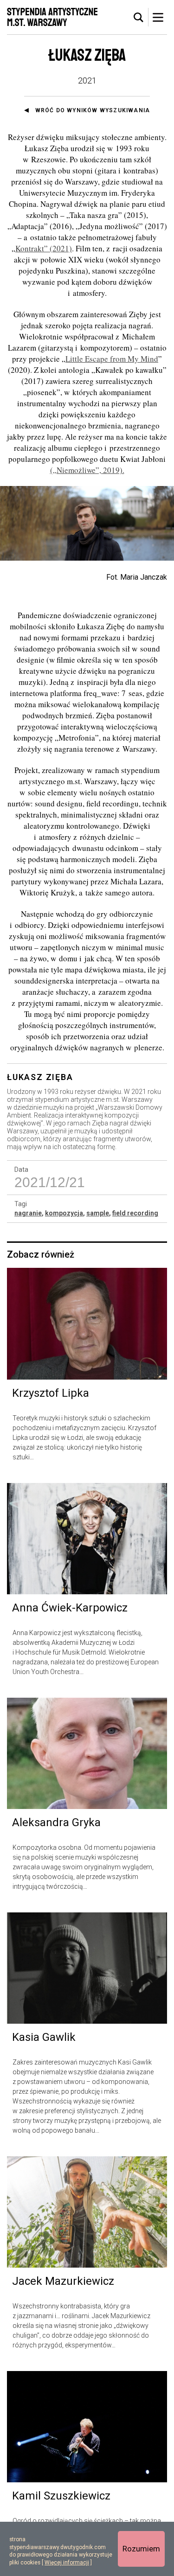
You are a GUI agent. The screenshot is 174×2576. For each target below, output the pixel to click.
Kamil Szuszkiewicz (61, 2496)
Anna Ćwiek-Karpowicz (70, 1608)
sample (98, 1213)
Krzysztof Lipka (51, 1393)
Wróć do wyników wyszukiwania (93, 110)
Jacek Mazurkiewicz (63, 2281)
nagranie (28, 1213)
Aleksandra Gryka (56, 1822)
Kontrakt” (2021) (44, 248)
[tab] (139, 18)
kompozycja (64, 1213)
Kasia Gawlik (44, 2037)
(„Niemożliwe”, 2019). (87, 470)
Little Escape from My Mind (112, 359)
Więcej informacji (67, 2563)
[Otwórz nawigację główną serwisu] (158, 17)
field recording (135, 1213)
